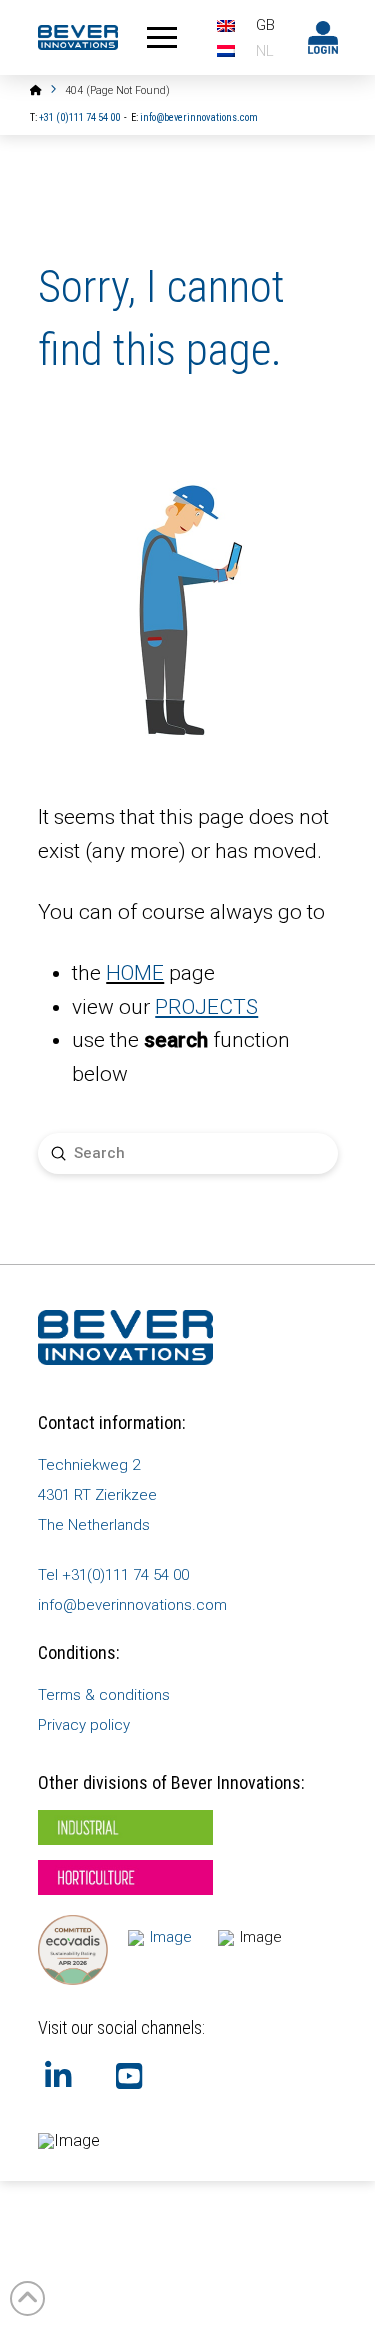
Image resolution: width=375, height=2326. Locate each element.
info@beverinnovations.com (199, 117)
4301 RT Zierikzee (97, 1495)
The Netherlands (94, 1525)
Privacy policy (84, 1725)
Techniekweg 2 (89, 1465)
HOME (135, 973)
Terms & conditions (104, 1695)
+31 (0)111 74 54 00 (79, 117)
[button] (161, 37)
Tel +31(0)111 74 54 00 (113, 1575)
